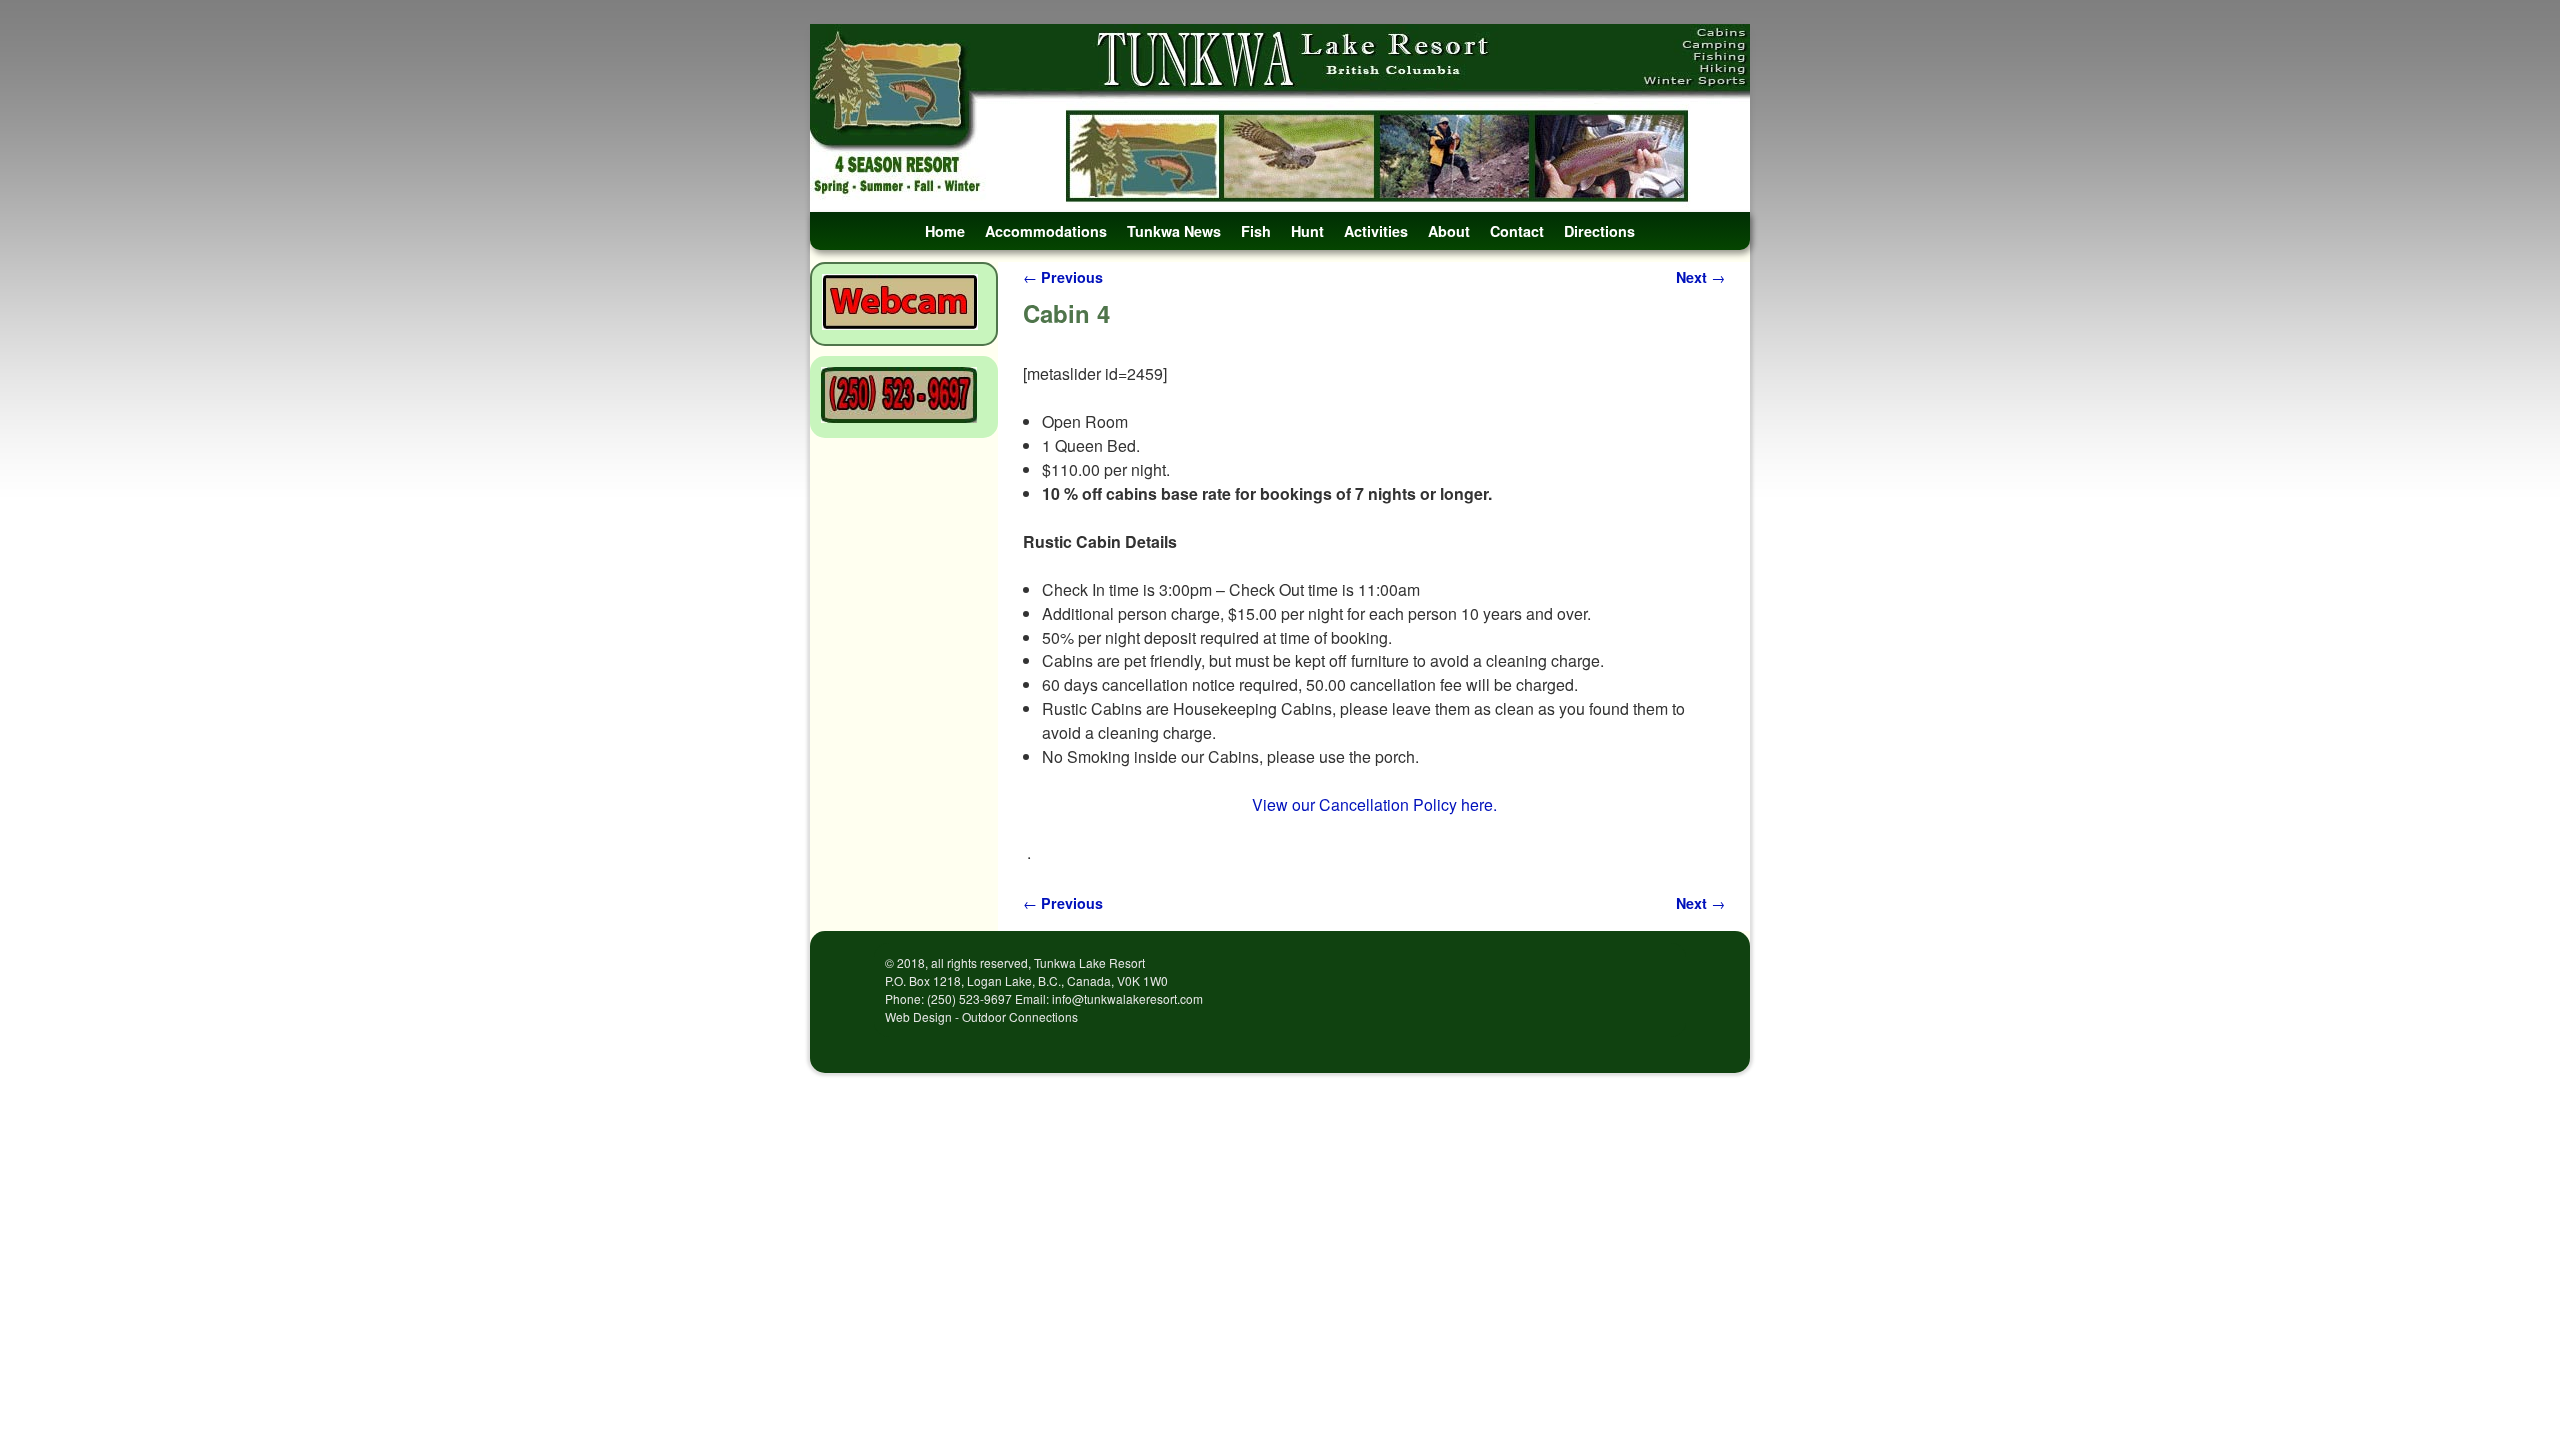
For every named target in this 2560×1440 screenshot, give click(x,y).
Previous (1063, 277)
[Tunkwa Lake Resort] (1280, 118)
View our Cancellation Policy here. (1374, 804)
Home (945, 231)
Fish (1256, 231)
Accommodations (1046, 231)
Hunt (1307, 231)
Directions (1599, 231)
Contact (1517, 231)
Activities (1376, 231)
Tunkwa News (1174, 231)
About (1449, 231)
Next (1700, 277)
